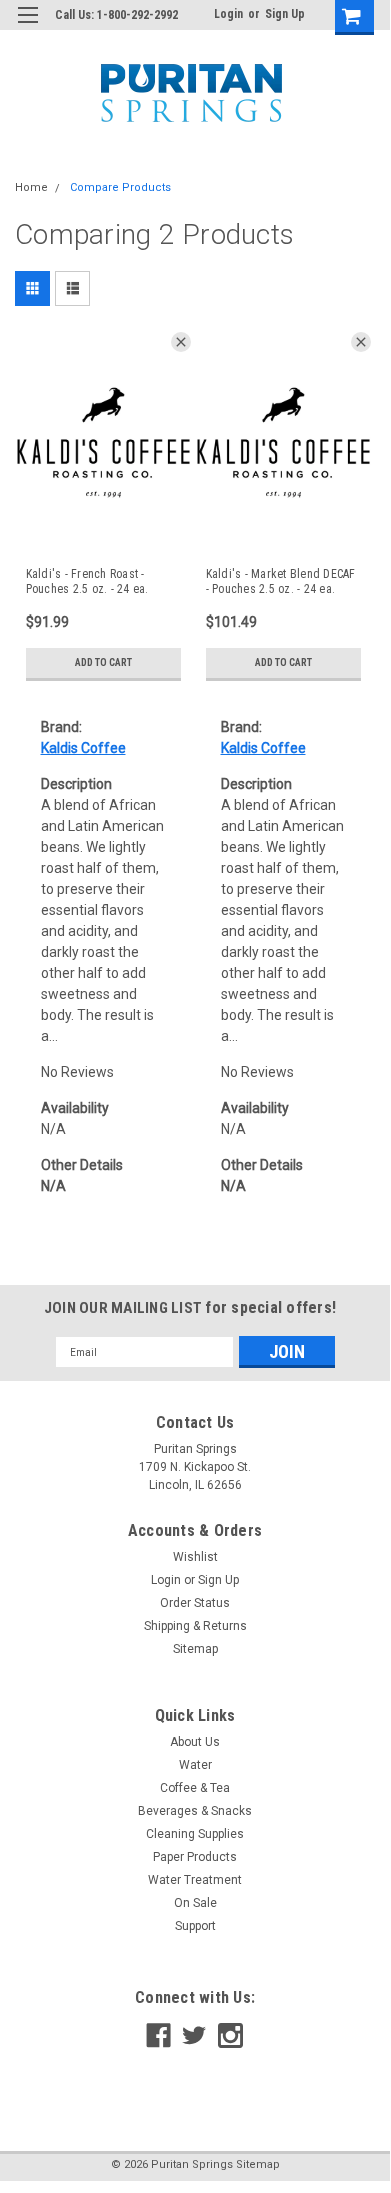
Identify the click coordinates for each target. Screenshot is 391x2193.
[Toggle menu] (27, 27)
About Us (195, 1742)
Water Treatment (195, 1880)
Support (195, 1926)
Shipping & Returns (195, 1626)
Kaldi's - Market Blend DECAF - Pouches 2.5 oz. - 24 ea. (281, 581)
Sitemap (195, 1649)
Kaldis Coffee (83, 748)
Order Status (195, 1603)
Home (31, 187)
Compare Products (120, 187)
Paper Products (195, 1857)
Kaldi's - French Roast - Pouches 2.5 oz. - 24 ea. (87, 581)
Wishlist (195, 1557)
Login (228, 14)
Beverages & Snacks (195, 1811)
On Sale (195, 1903)
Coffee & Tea (195, 1788)
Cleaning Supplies (195, 1834)
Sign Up (285, 14)
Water (195, 1765)
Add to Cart (103, 662)
